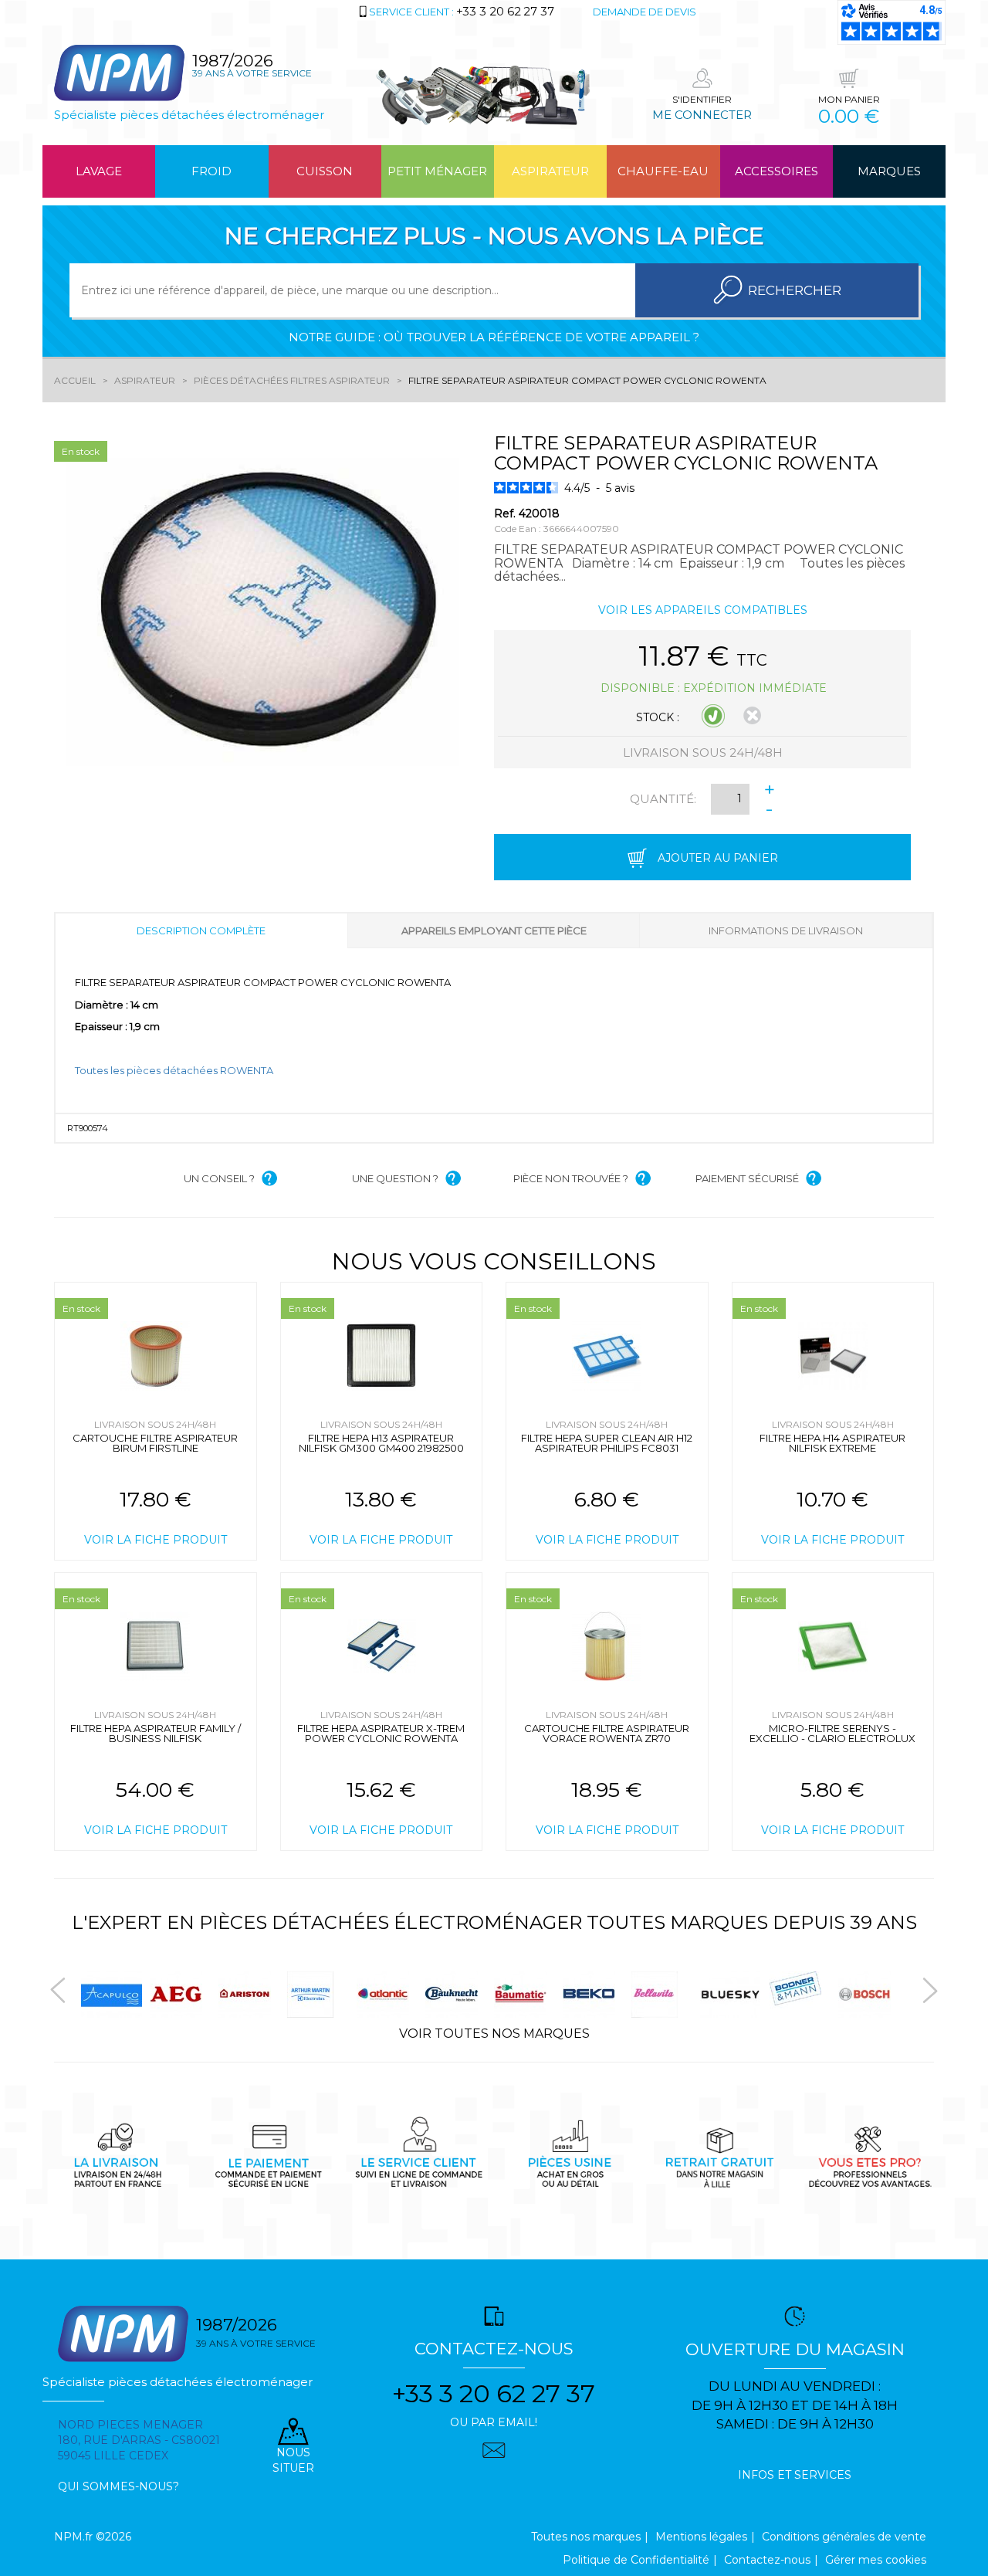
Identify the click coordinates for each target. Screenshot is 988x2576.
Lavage (99, 171)
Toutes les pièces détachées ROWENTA (174, 1070)
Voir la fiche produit (156, 1540)
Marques (889, 171)
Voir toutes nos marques (494, 2034)
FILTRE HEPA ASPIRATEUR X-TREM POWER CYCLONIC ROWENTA (381, 1733)
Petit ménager (437, 171)
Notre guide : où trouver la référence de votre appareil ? (494, 337)
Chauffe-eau (663, 171)
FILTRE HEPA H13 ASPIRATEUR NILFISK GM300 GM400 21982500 (381, 1443)
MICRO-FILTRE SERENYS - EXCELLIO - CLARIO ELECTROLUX (832, 1733)
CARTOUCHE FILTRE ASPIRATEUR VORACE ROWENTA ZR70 (607, 1733)
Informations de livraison (786, 930)
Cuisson (325, 171)
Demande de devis (645, 12)
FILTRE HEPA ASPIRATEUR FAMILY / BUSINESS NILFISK (156, 1733)
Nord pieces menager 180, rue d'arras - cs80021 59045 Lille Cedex (139, 2440)
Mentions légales (701, 2537)
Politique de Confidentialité (636, 2560)
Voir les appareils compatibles (703, 610)
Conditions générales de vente (844, 2537)
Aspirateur (550, 171)
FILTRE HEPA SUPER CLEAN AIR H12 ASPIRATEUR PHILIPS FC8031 (607, 1443)
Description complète (201, 930)
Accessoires (777, 171)
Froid (211, 171)
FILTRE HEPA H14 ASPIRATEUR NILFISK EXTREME (832, 1443)
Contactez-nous (767, 2560)
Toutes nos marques (586, 2537)
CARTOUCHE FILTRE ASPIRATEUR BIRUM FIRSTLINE (155, 1443)
